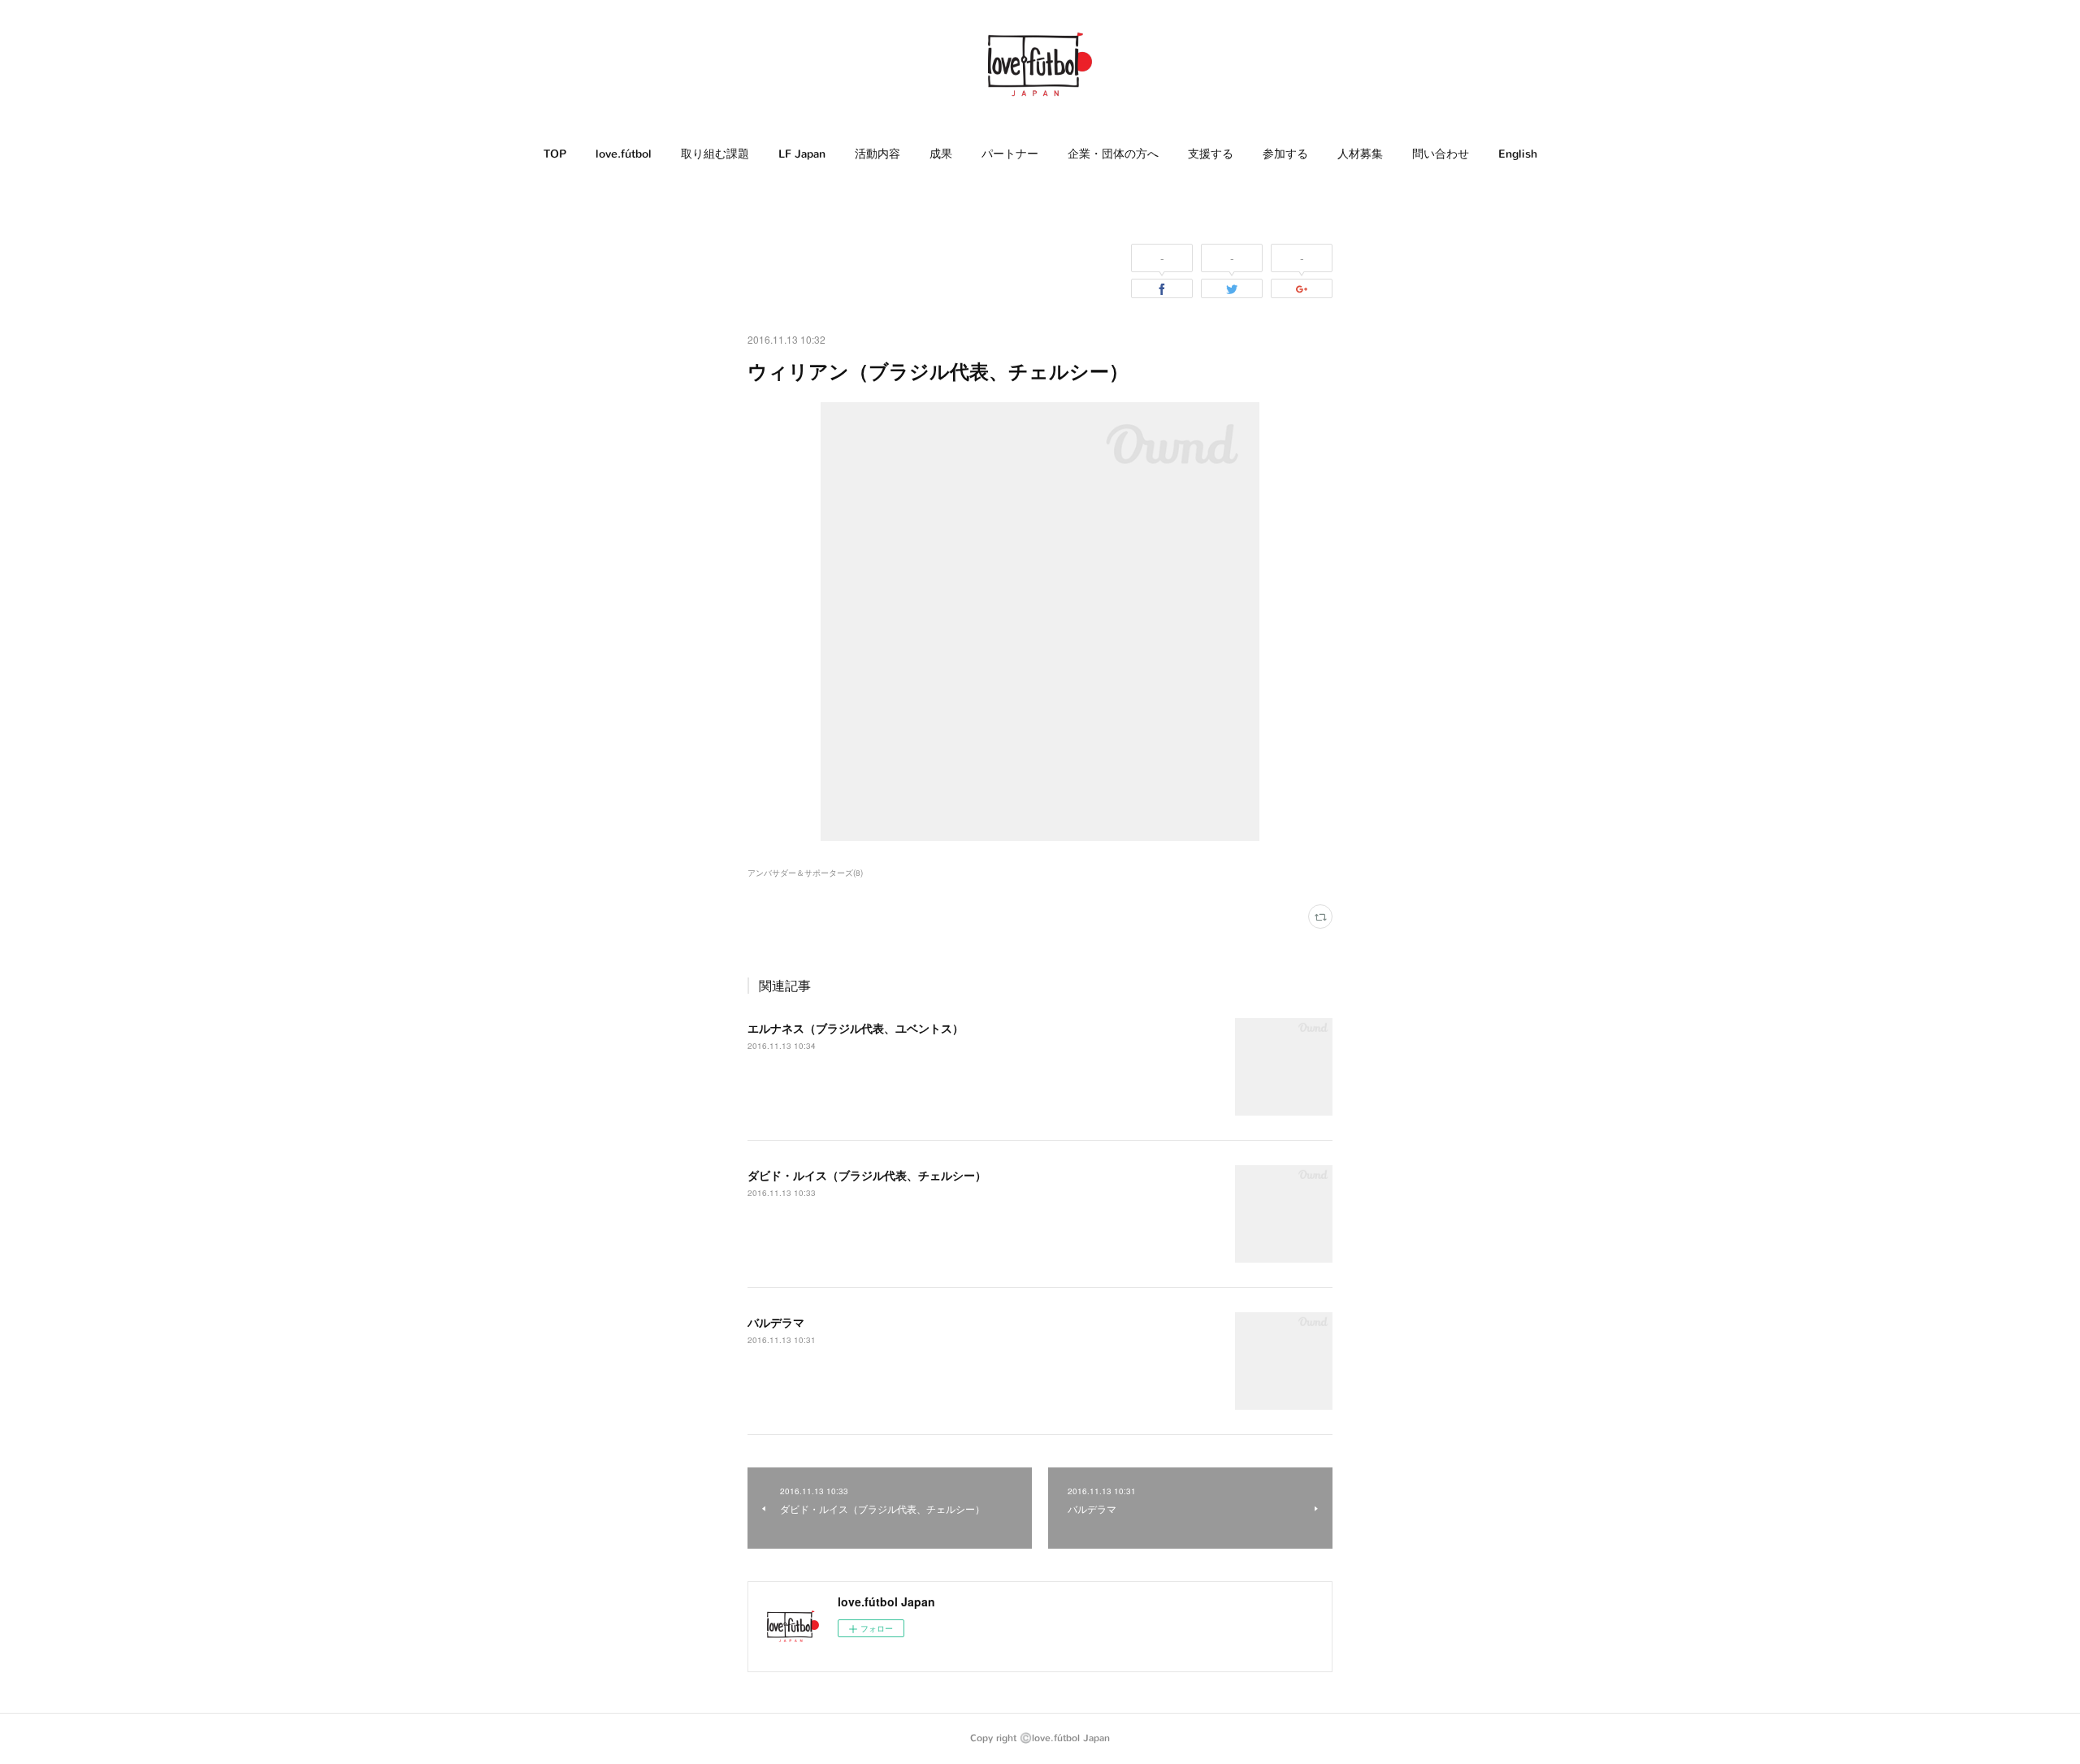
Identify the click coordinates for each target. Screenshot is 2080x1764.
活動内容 (877, 154)
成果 (941, 154)
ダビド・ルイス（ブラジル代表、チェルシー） (867, 1175)
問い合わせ (1441, 154)
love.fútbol (624, 154)
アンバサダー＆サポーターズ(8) (805, 873)
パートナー (1010, 154)
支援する (1211, 154)
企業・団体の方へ (1113, 154)
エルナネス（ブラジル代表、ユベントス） (856, 1028)
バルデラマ (776, 1322)
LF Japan (802, 154)
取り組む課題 (715, 154)
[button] (555, 154)
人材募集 (1360, 154)
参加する (1285, 154)
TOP (555, 154)
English (1518, 154)
